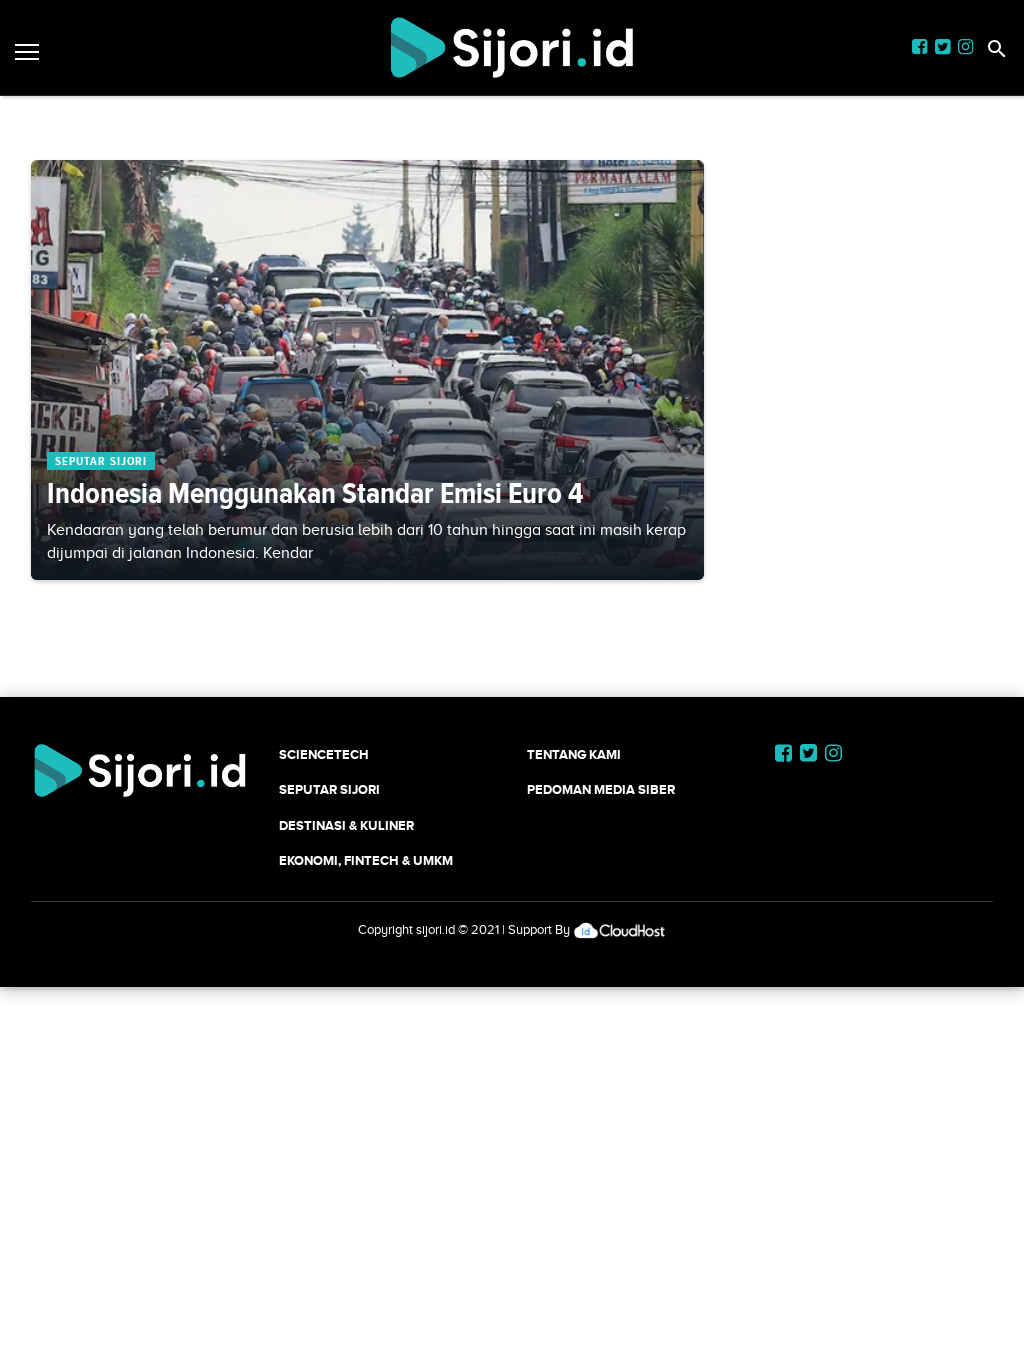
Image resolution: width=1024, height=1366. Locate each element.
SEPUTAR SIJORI (329, 789)
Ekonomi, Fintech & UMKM (366, 860)
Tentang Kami (574, 754)
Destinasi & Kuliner (346, 825)
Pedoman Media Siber (601, 789)
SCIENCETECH (324, 754)
